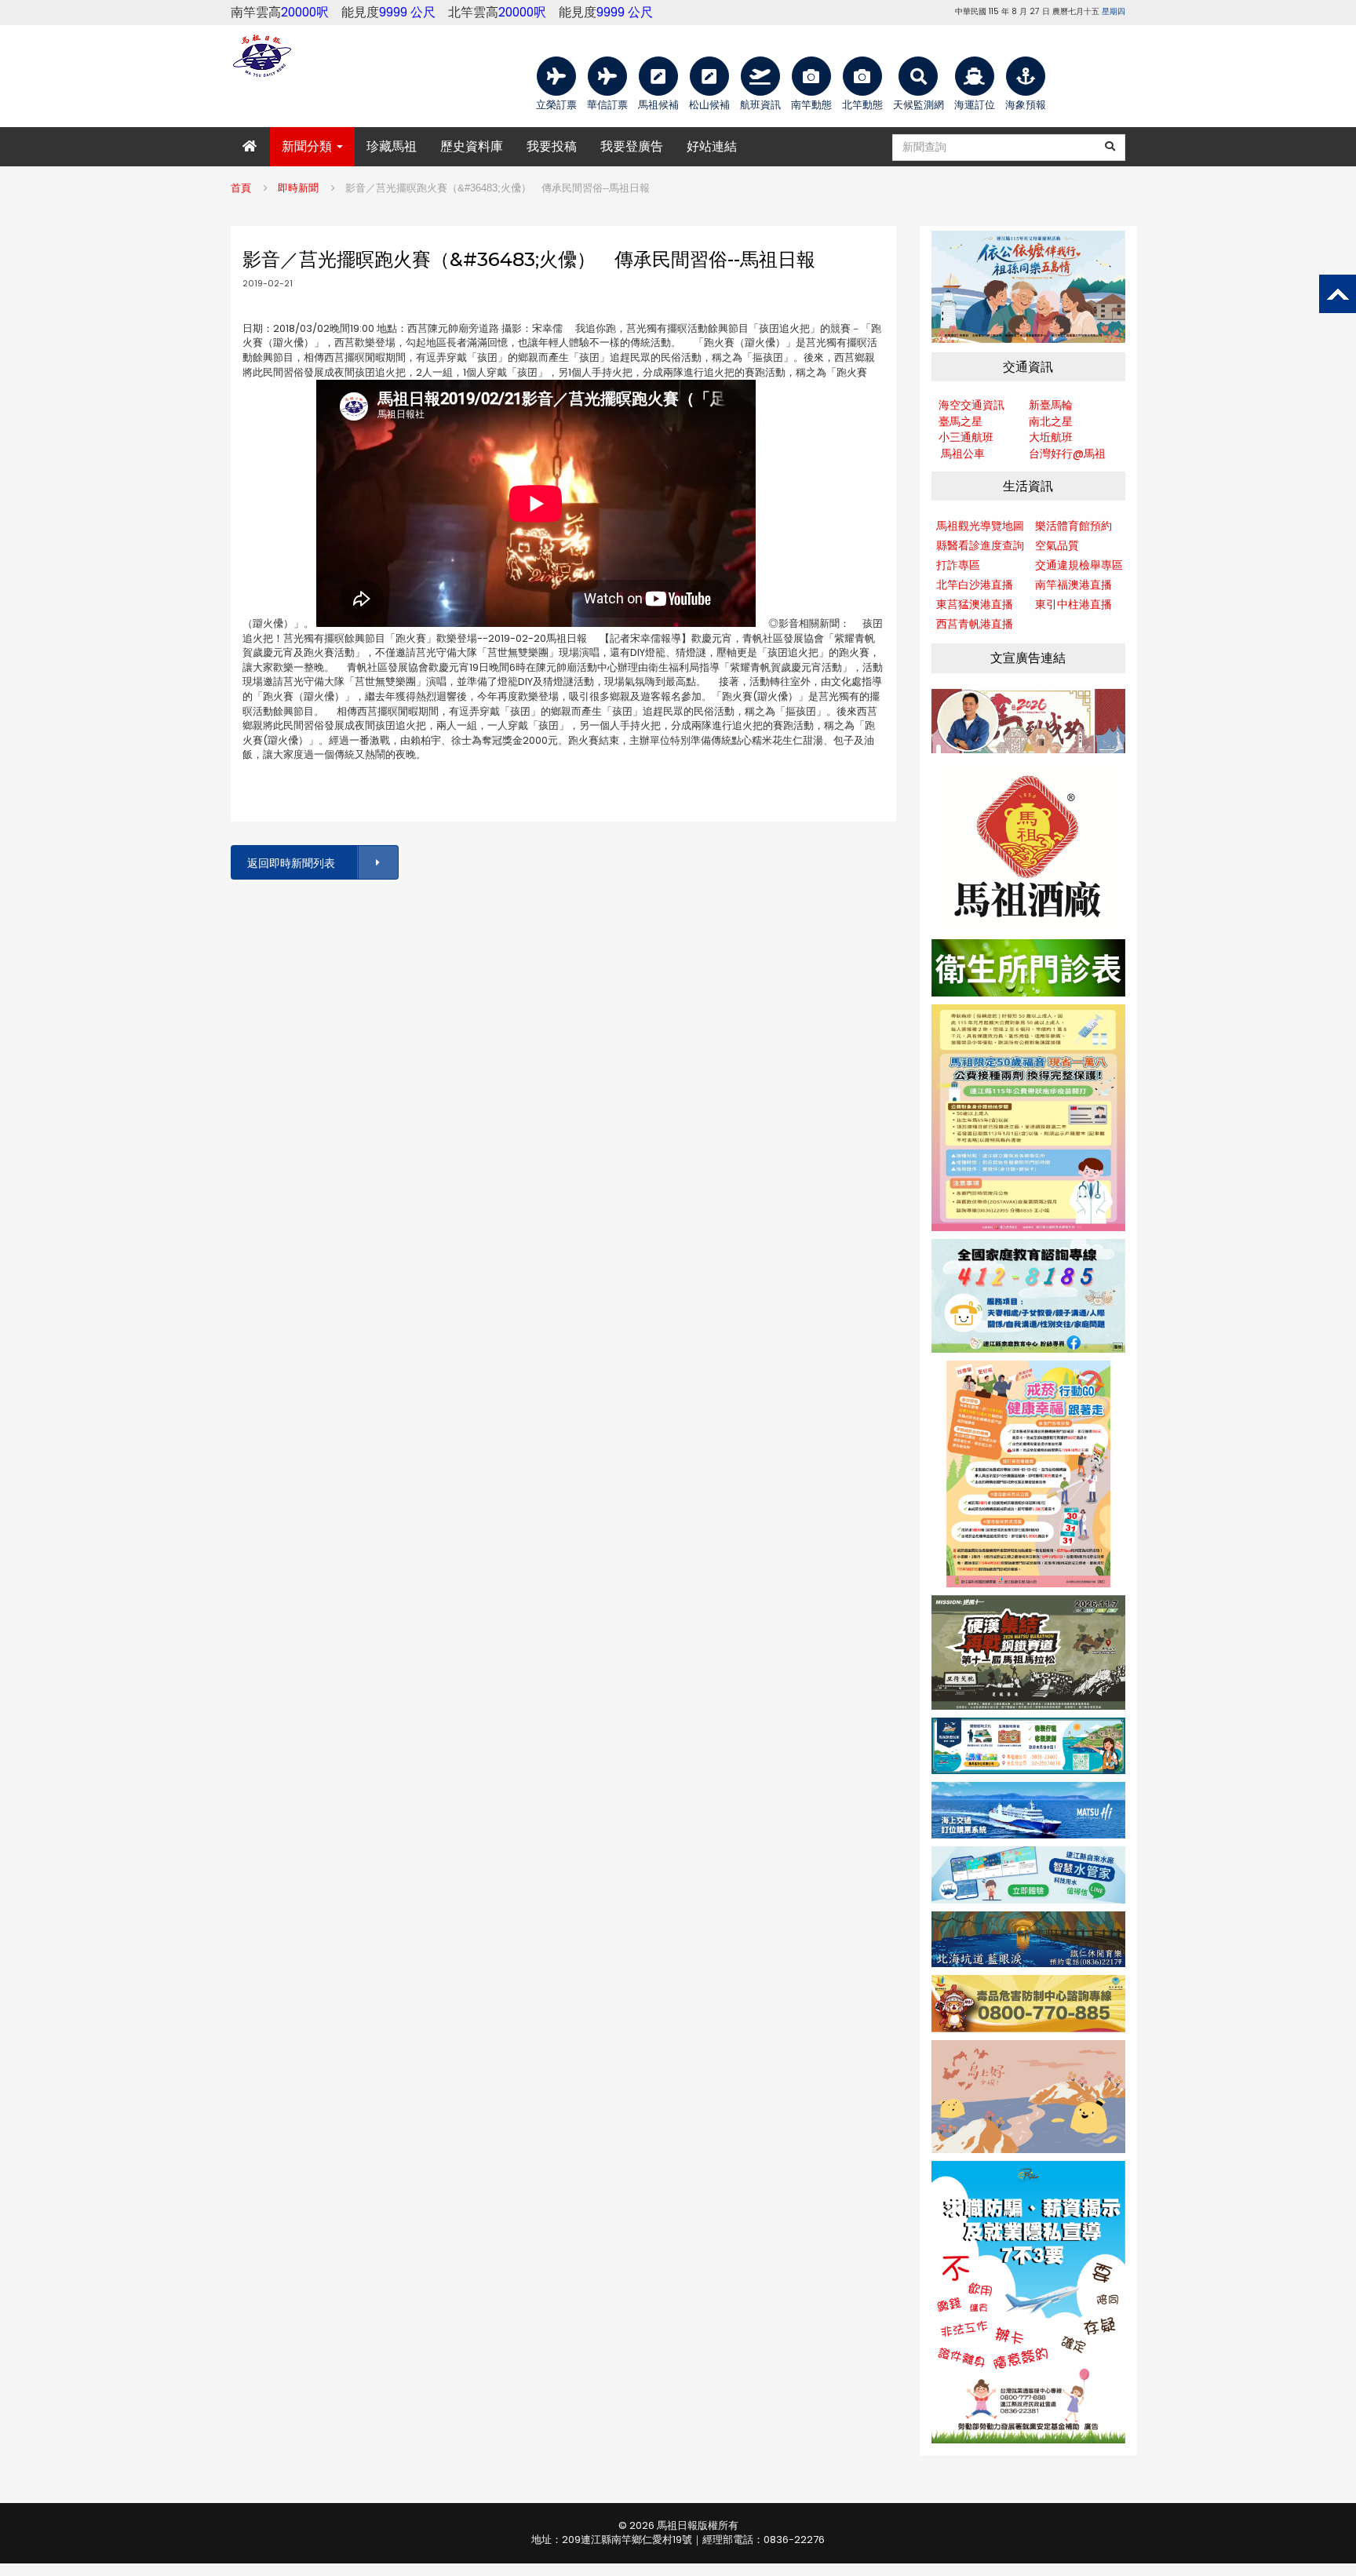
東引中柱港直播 (1073, 604)
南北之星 (1051, 421)
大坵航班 (1051, 437)
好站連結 (712, 146)
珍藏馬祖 (392, 146)
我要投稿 (552, 146)
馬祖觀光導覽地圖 (980, 526)
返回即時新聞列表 (291, 863)
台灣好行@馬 (1062, 454)
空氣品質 (1057, 545)
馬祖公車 (963, 454)
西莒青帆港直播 (975, 624)
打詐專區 (958, 565)
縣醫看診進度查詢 (980, 545)
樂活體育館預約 (1073, 526)
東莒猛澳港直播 (975, 604)
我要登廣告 (632, 146)
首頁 (241, 188)
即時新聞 (298, 188)
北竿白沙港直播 (975, 585)
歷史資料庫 (472, 146)
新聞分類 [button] (308, 146)
